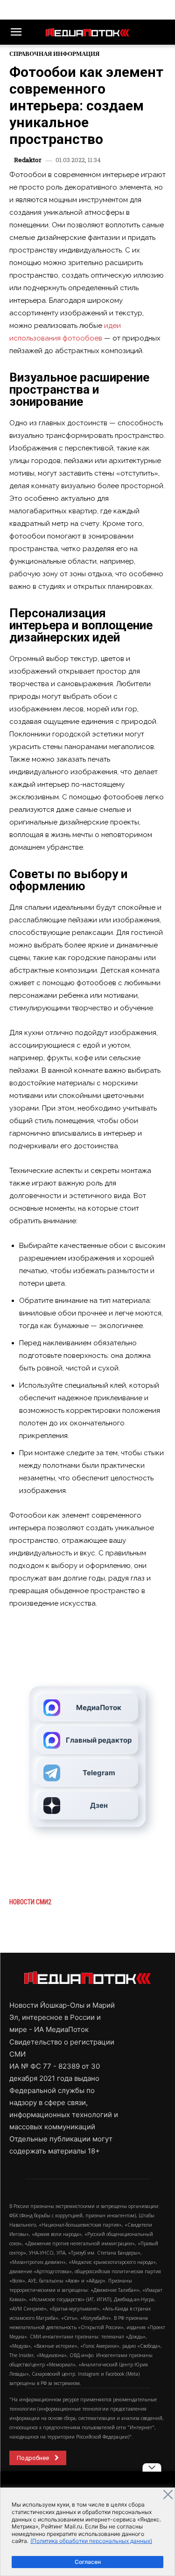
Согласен (88, 2562)
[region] (87, 2532)
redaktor (28, 160)
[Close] (168, 2494)
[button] (16, 32)
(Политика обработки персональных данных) (91, 2541)
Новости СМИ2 (30, 1902)
